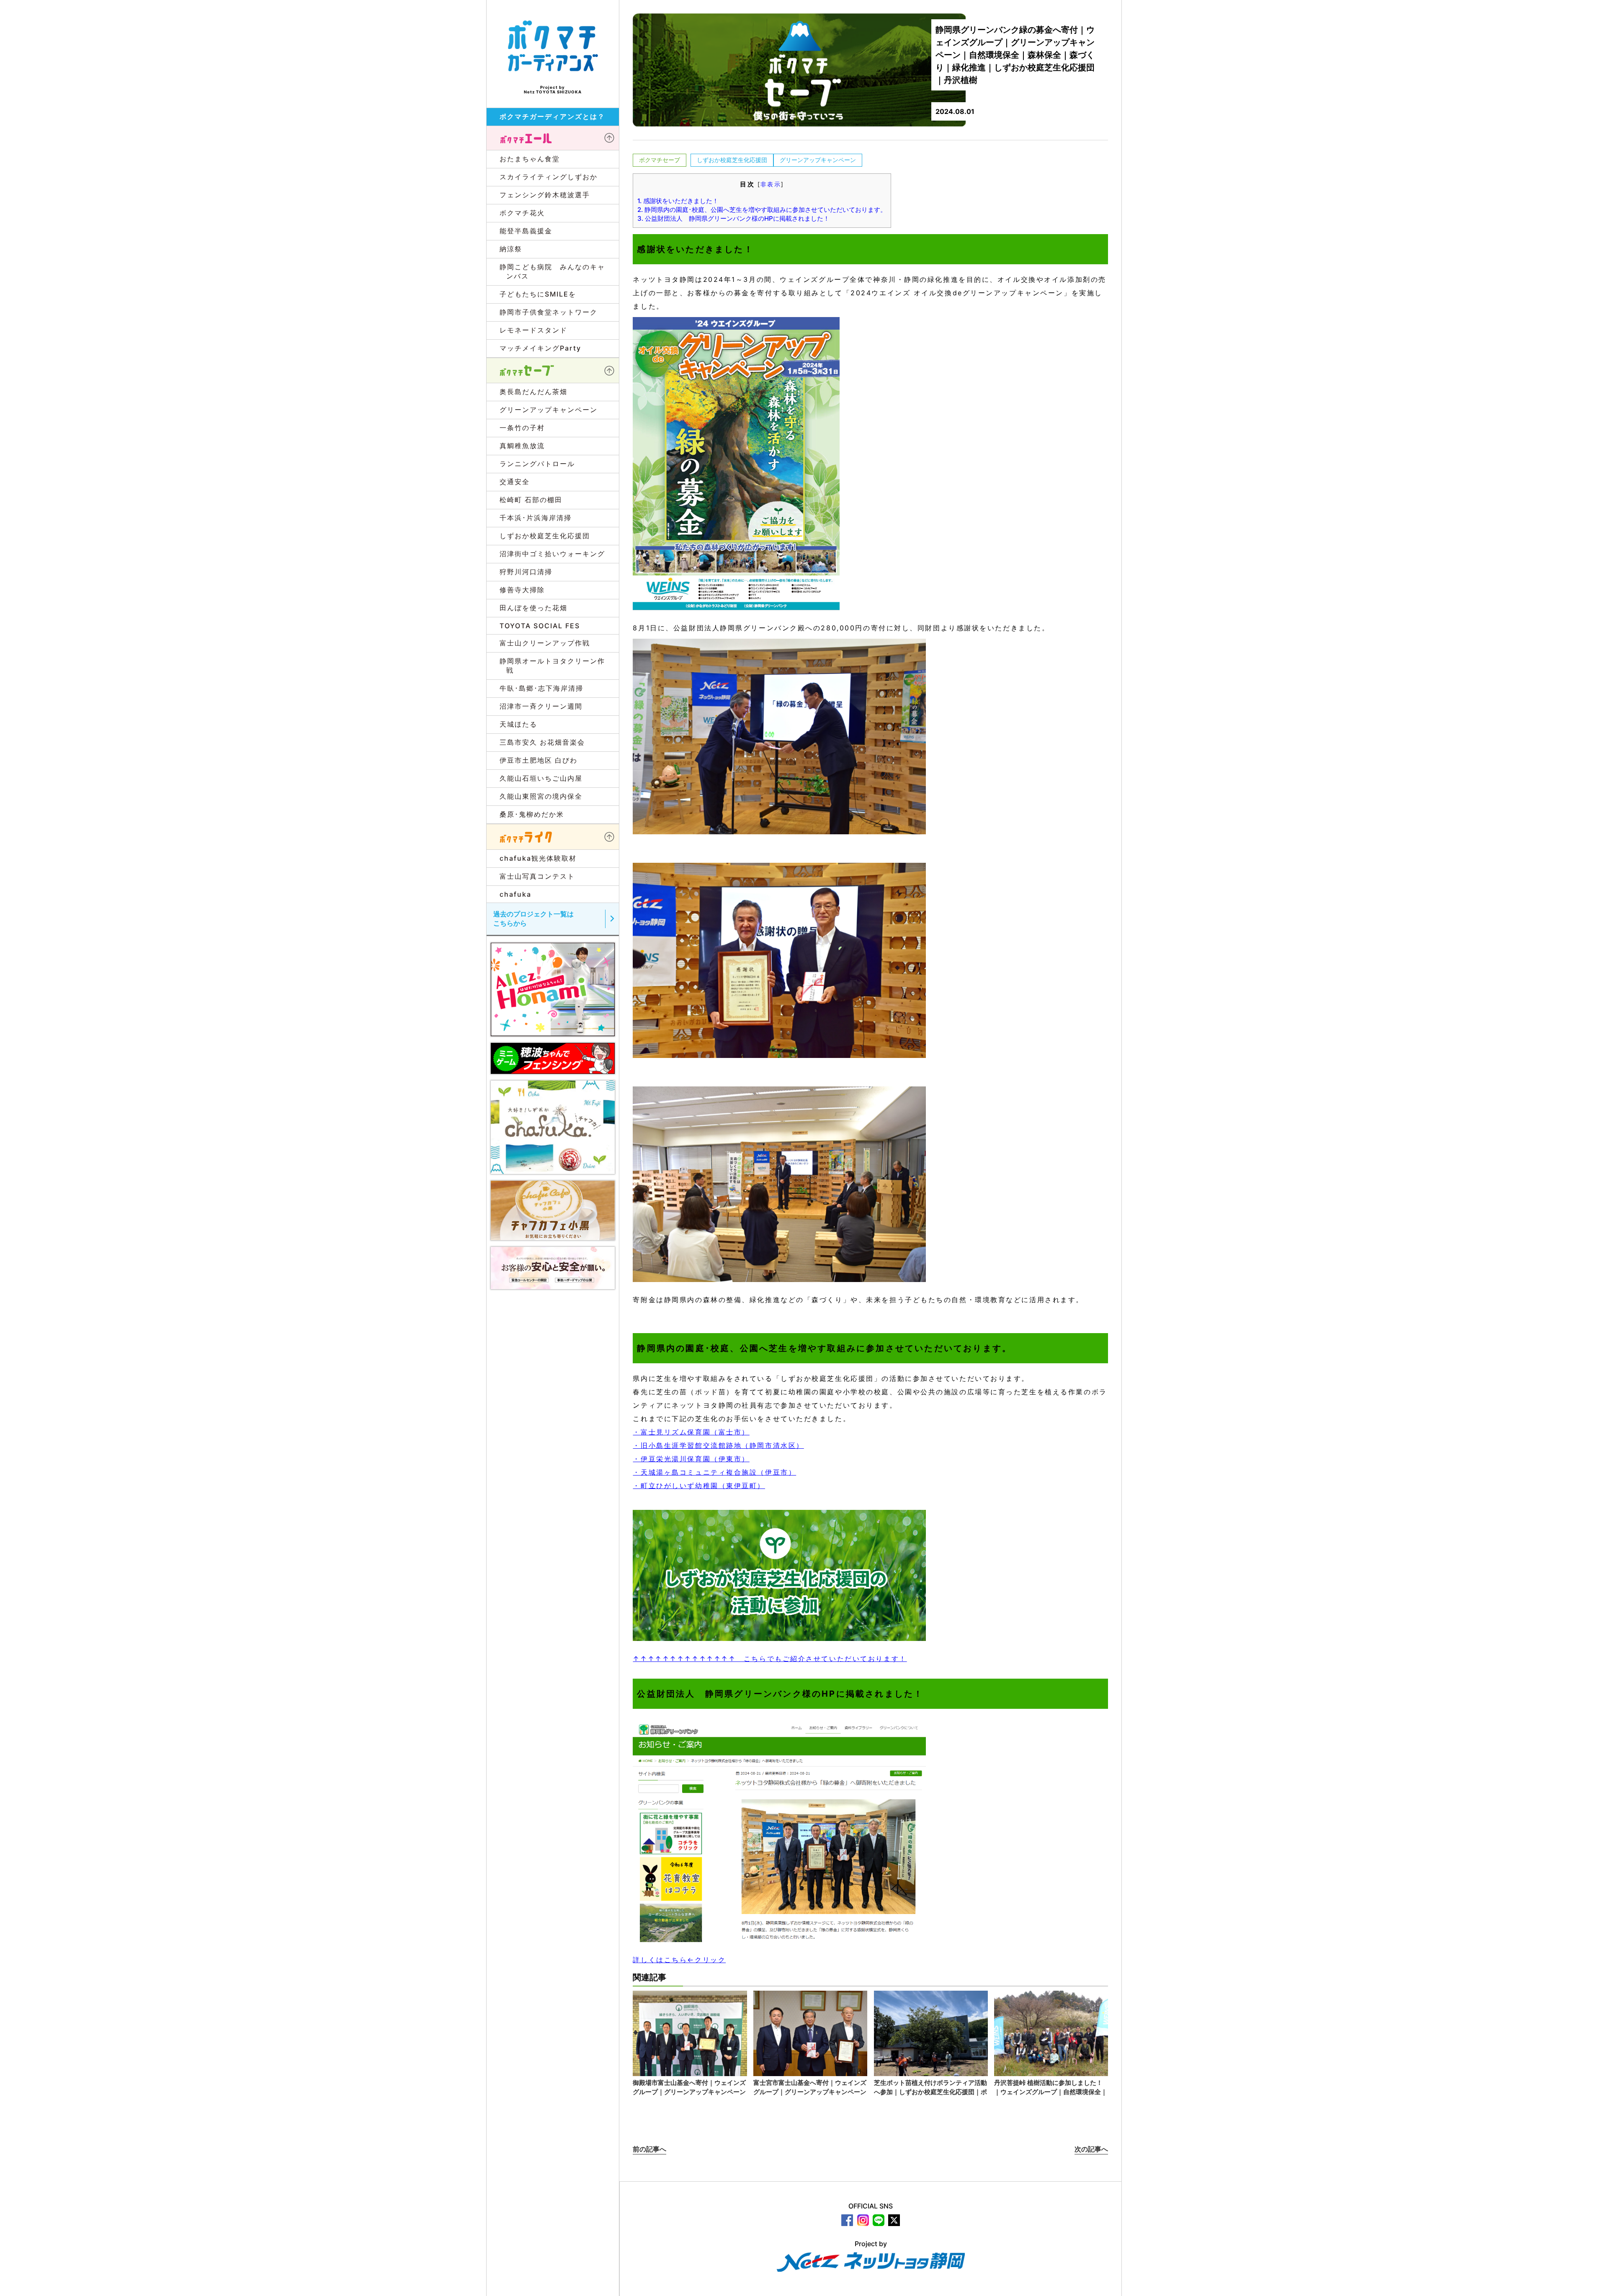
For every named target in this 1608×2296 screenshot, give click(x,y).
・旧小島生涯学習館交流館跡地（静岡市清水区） (718, 1445)
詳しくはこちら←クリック (679, 1960)
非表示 (771, 184)
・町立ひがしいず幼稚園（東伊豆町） (699, 1486)
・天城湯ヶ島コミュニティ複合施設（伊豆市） (714, 1472)
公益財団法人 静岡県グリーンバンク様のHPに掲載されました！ (733, 218)
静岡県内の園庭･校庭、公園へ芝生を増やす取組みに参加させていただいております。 (762, 210)
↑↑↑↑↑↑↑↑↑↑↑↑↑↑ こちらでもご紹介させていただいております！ (770, 1659)
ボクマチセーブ (660, 160)
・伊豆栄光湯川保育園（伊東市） (691, 1459)
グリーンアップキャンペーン (818, 160)
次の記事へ (1091, 2149)
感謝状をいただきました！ (678, 201)
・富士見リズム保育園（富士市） (691, 1432)
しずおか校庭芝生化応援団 (732, 160)
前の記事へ (649, 2149)
